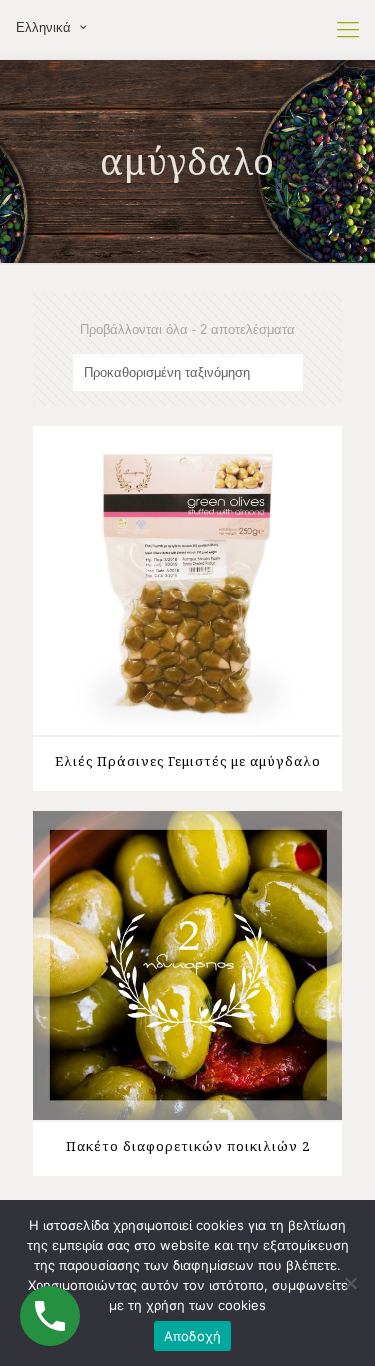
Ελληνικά (43, 27)
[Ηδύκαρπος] (187, 30)
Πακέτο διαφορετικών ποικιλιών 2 (188, 1146)
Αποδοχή (193, 1336)
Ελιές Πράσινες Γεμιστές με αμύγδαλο (188, 761)
